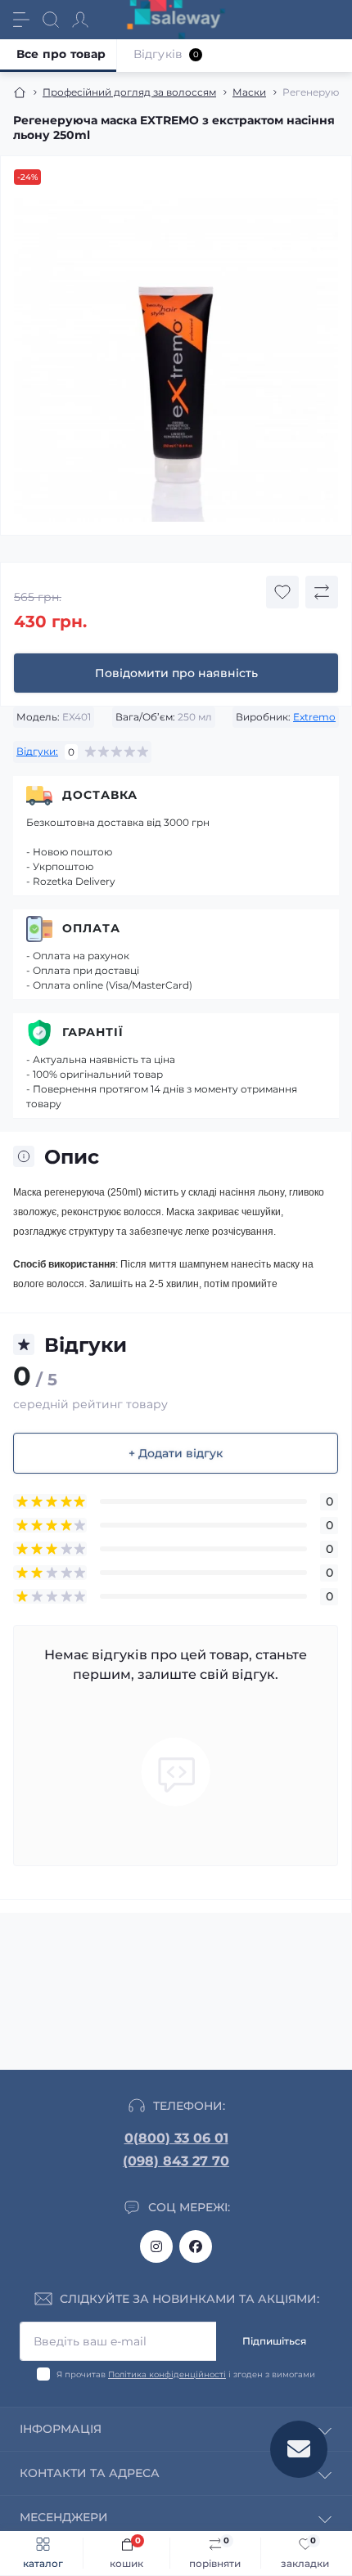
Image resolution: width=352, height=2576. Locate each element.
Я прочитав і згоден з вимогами (186, 2374)
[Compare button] (322, 592)
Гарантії (93, 1032)
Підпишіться (274, 2341)
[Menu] (21, 20)
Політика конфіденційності (167, 2374)
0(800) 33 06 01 (176, 2138)
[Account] (80, 20)
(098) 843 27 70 (176, 2161)
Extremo (314, 717)
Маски (249, 92)
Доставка (100, 795)
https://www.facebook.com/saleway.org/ (196, 2246)
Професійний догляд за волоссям (129, 92)
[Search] (51, 20)
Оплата (91, 928)
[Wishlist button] (282, 592)
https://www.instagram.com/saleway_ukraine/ (156, 2246)
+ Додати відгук (176, 1453)
